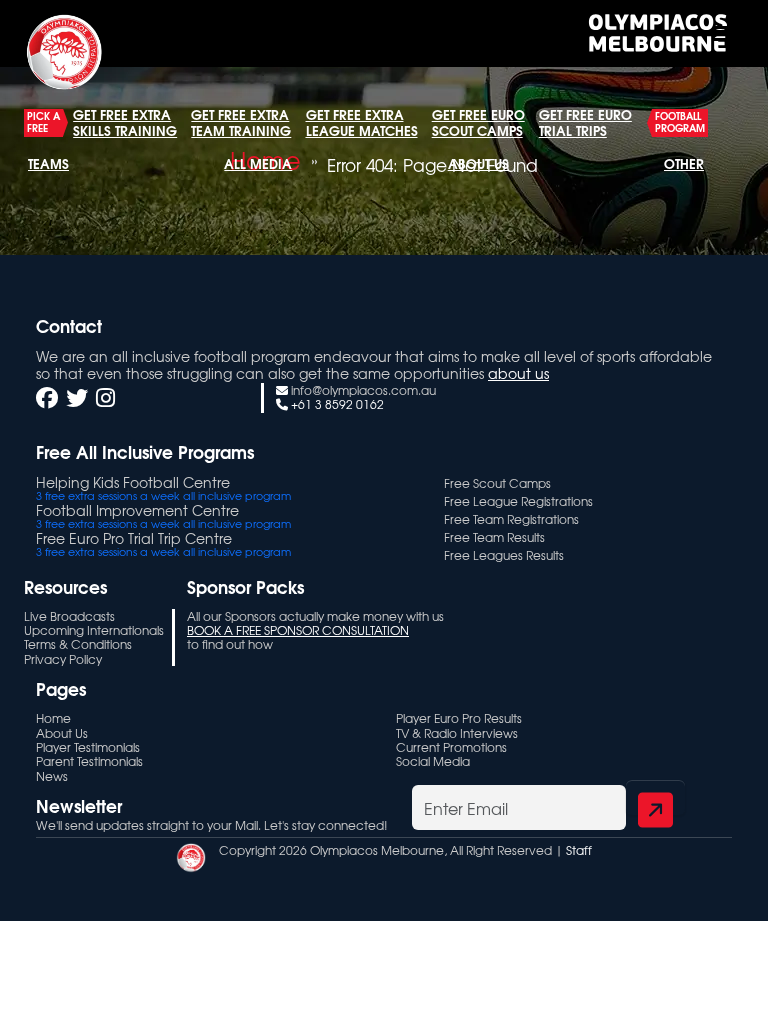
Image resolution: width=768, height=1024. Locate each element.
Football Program (680, 122)
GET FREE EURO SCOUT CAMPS (478, 122)
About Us (478, 163)
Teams (48, 163)
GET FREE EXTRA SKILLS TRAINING (125, 122)
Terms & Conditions (78, 644)
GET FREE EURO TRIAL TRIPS (585, 122)
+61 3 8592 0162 (337, 404)
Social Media (433, 761)
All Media (258, 163)
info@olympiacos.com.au (363, 390)
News (52, 776)
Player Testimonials (88, 747)
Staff (579, 850)
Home (53, 718)
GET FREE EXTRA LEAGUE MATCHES (362, 122)
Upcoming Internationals (94, 630)
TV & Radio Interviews (457, 733)
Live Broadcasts (69, 616)
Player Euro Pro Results (459, 718)
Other (684, 163)
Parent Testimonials (89, 761)
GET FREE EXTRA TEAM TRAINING (241, 122)
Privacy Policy (63, 659)
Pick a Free (43, 122)
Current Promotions (451, 747)
